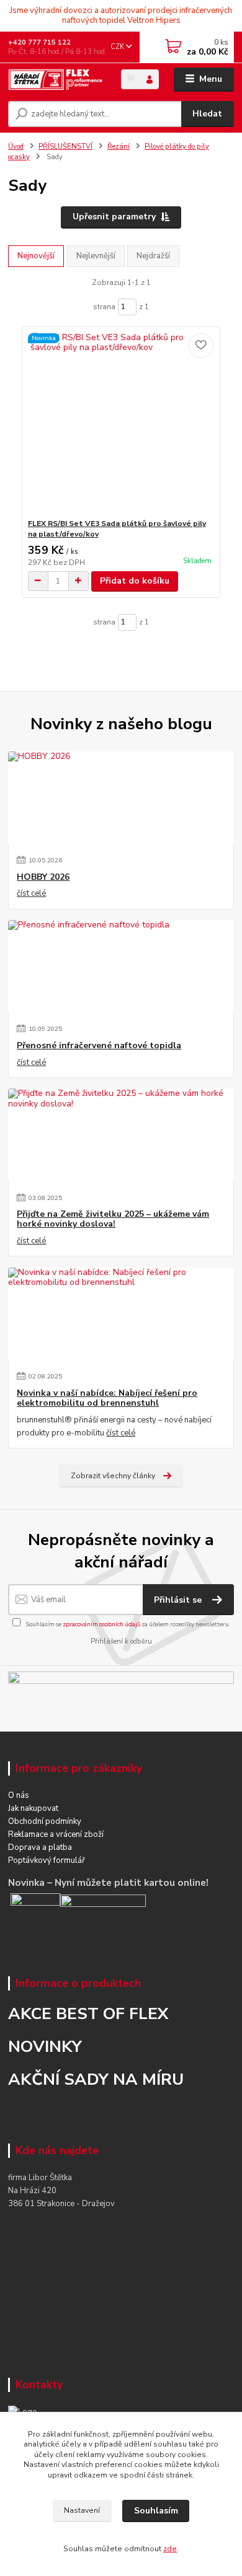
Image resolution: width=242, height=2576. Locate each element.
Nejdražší (153, 256)
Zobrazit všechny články (113, 1476)
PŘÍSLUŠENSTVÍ (65, 147)
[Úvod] (55, 80)
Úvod (16, 147)
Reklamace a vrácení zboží (56, 1834)
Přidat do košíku (135, 581)
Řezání (119, 147)
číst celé (31, 893)
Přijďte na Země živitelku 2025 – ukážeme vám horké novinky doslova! (113, 1219)
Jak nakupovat (33, 1808)
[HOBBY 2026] (121, 798)
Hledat (207, 114)
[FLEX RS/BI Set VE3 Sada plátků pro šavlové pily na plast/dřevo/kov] (121, 423)
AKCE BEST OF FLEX (88, 2013)
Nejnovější (36, 256)
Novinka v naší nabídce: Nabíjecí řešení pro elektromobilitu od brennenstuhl (107, 1398)
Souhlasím (156, 2511)
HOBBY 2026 (43, 877)
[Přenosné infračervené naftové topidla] (121, 966)
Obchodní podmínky (45, 1821)
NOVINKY (45, 2046)
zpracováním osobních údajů (101, 1624)
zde (170, 2549)
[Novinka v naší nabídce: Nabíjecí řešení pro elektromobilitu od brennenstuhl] (121, 1314)
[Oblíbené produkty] (131, 78)
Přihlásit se (179, 1600)
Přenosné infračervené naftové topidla (99, 1046)
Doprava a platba (40, 1847)
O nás (19, 1795)
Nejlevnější (96, 256)
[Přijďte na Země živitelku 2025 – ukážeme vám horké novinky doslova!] (121, 1135)
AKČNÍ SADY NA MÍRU (96, 2079)
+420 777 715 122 (39, 42)
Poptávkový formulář (47, 1860)
